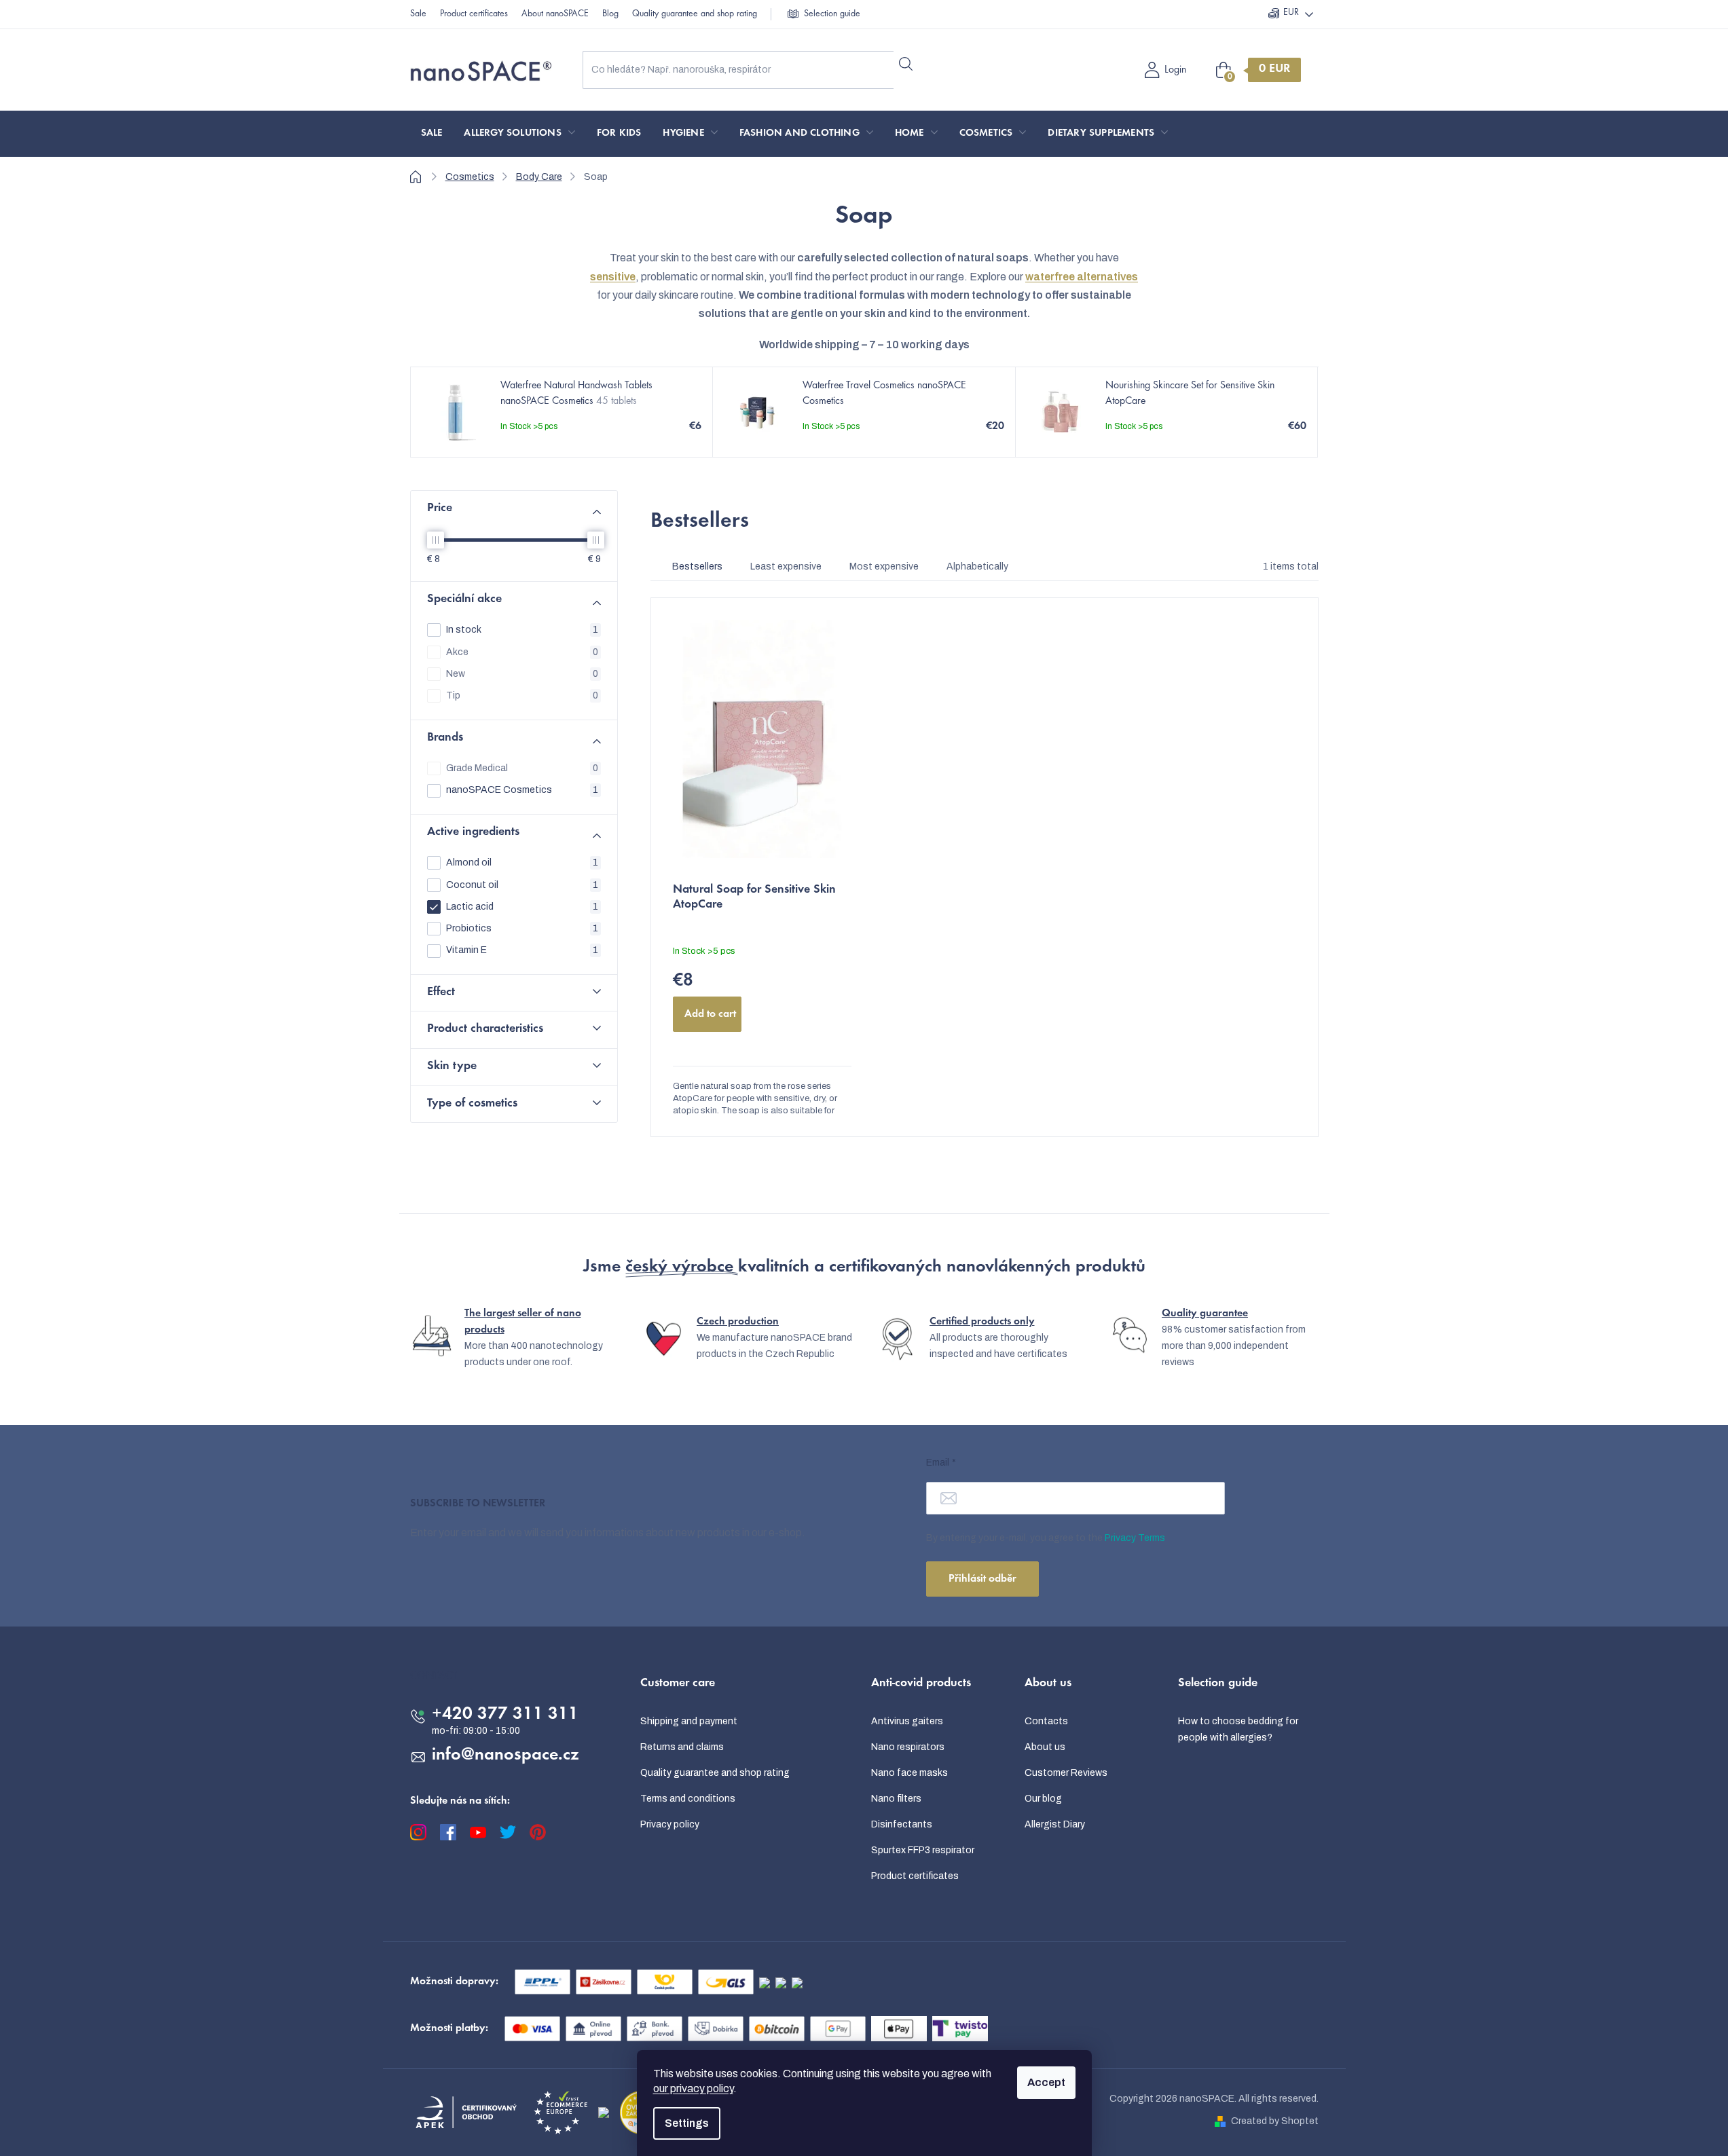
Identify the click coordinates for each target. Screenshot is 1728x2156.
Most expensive (884, 566)
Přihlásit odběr (982, 1579)
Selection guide (832, 14)
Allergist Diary (1055, 1824)
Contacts (1046, 1721)
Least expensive (786, 566)
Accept (1046, 2082)
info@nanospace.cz (505, 1755)
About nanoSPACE (555, 14)
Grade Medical (522, 768)
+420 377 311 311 (505, 1715)
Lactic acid (522, 907)
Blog (610, 14)
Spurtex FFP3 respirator (923, 1850)
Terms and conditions (688, 1799)
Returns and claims (682, 1747)
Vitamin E (522, 950)
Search (906, 64)
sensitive (613, 277)
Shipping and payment (689, 1721)
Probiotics (522, 928)
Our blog (1043, 1799)
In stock (522, 630)
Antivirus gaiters (907, 1721)
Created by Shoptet (1275, 2121)
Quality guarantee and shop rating (695, 14)
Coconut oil (522, 885)
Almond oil (522, 862)
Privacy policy (670, 1824)
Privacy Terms (1135, 1538)
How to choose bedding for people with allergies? (1238, 1729)
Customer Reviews (1066, 1773)
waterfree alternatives (1082, 277)
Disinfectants (902, 1824)
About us (1045, 1747)
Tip (522, 695)
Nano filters (896, 1799)
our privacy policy (693, 2088)
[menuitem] (432, 134)
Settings (687, 2123)
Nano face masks (909, 1773)
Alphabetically (977, 566)
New (522, 674)
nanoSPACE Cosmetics (522, 790)
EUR (1291, 13)
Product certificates (474, 14)
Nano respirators (908, 1747)
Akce (522, 652)
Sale (418, 14)
